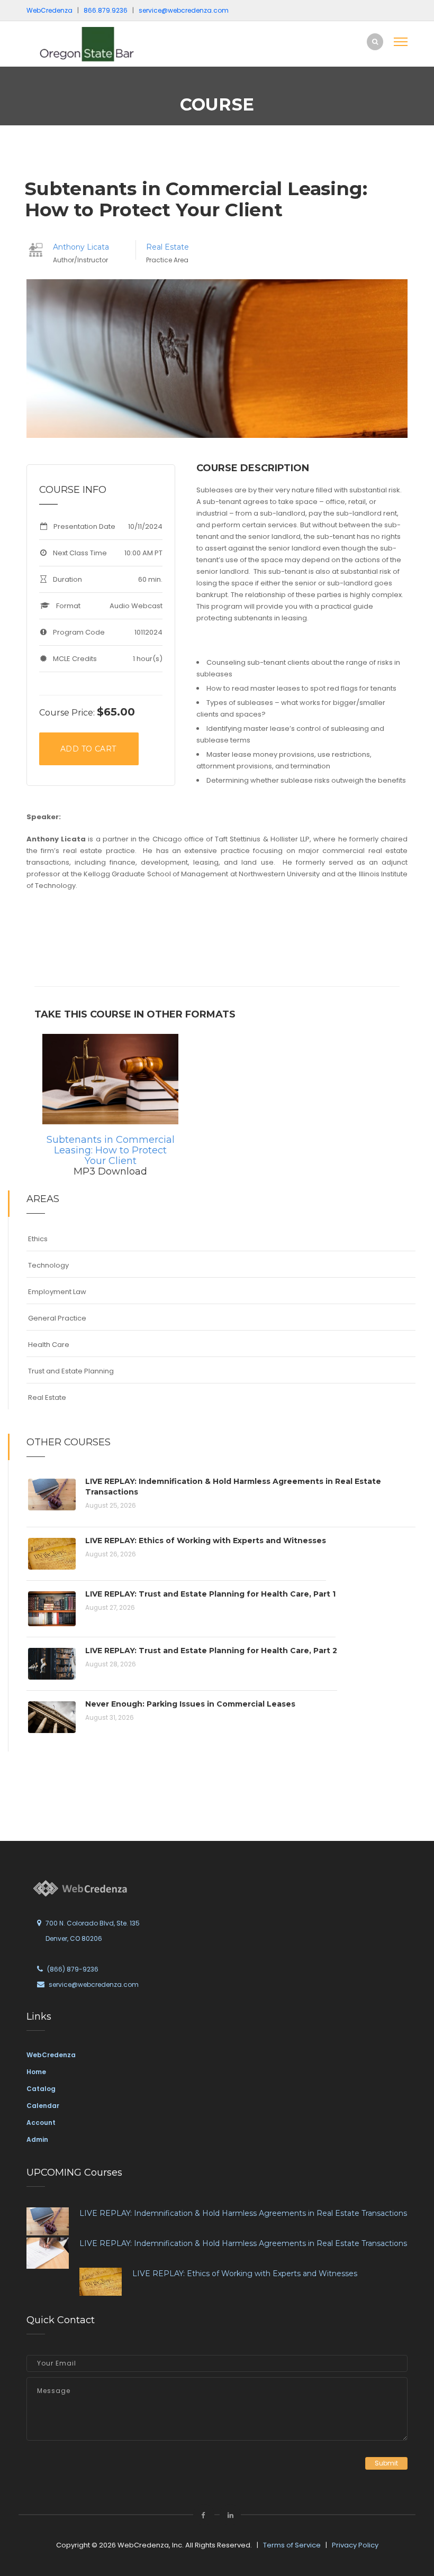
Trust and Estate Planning (71, 1371)
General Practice (57, 1318)
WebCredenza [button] (49, 10)
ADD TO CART (88, 749)
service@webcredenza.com (94, 1984)
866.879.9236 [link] (106, 10)
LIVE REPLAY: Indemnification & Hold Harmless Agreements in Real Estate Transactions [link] (243, 2213)
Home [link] (36, 2072)
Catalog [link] (41, 2089)
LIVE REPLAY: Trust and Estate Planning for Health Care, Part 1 (210, 1594)
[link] (98, 44)
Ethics (38, 1239)
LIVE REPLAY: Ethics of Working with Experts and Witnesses (206, 1541)
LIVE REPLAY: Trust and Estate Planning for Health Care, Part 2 (211, 1651)
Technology (48, 1265)
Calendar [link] (43, 2106)
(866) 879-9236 (73, 1969)
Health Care (49, 1345)
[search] (375, 42)
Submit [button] (386, 2463)
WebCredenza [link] (51, 2055)
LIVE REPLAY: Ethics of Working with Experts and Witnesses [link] (245, 2274)
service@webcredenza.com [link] (184, 10)
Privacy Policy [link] (355, 2545)
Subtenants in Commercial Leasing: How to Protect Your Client (111, 1150)
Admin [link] (37, 2139)
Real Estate (168, 247)
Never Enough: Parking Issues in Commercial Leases (190, 1704)
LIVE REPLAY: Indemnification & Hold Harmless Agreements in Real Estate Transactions (233, 1487)
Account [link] (41, 2123)
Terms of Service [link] (292, 2545)
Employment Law (57, 1292)
